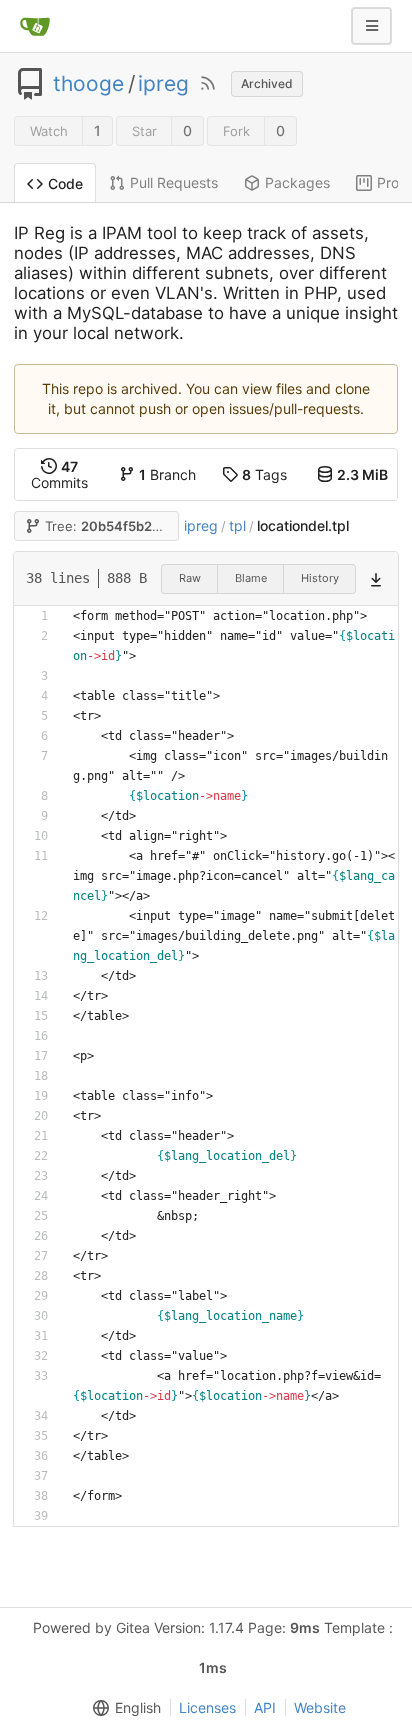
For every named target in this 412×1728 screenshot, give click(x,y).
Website (320, 1707)
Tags (264, 474)
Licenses (207, 1707)
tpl (237, 525)
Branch (167, 474)
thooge (88, 84)
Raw (190, 578)
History (320, 578)
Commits (59, 474)
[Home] (35, 26)
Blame (251, 578)
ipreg (163, 84)
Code (65, 183)
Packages (297, 182)
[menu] (123, 1708)
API (265, 1707)
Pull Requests (174, 182)
